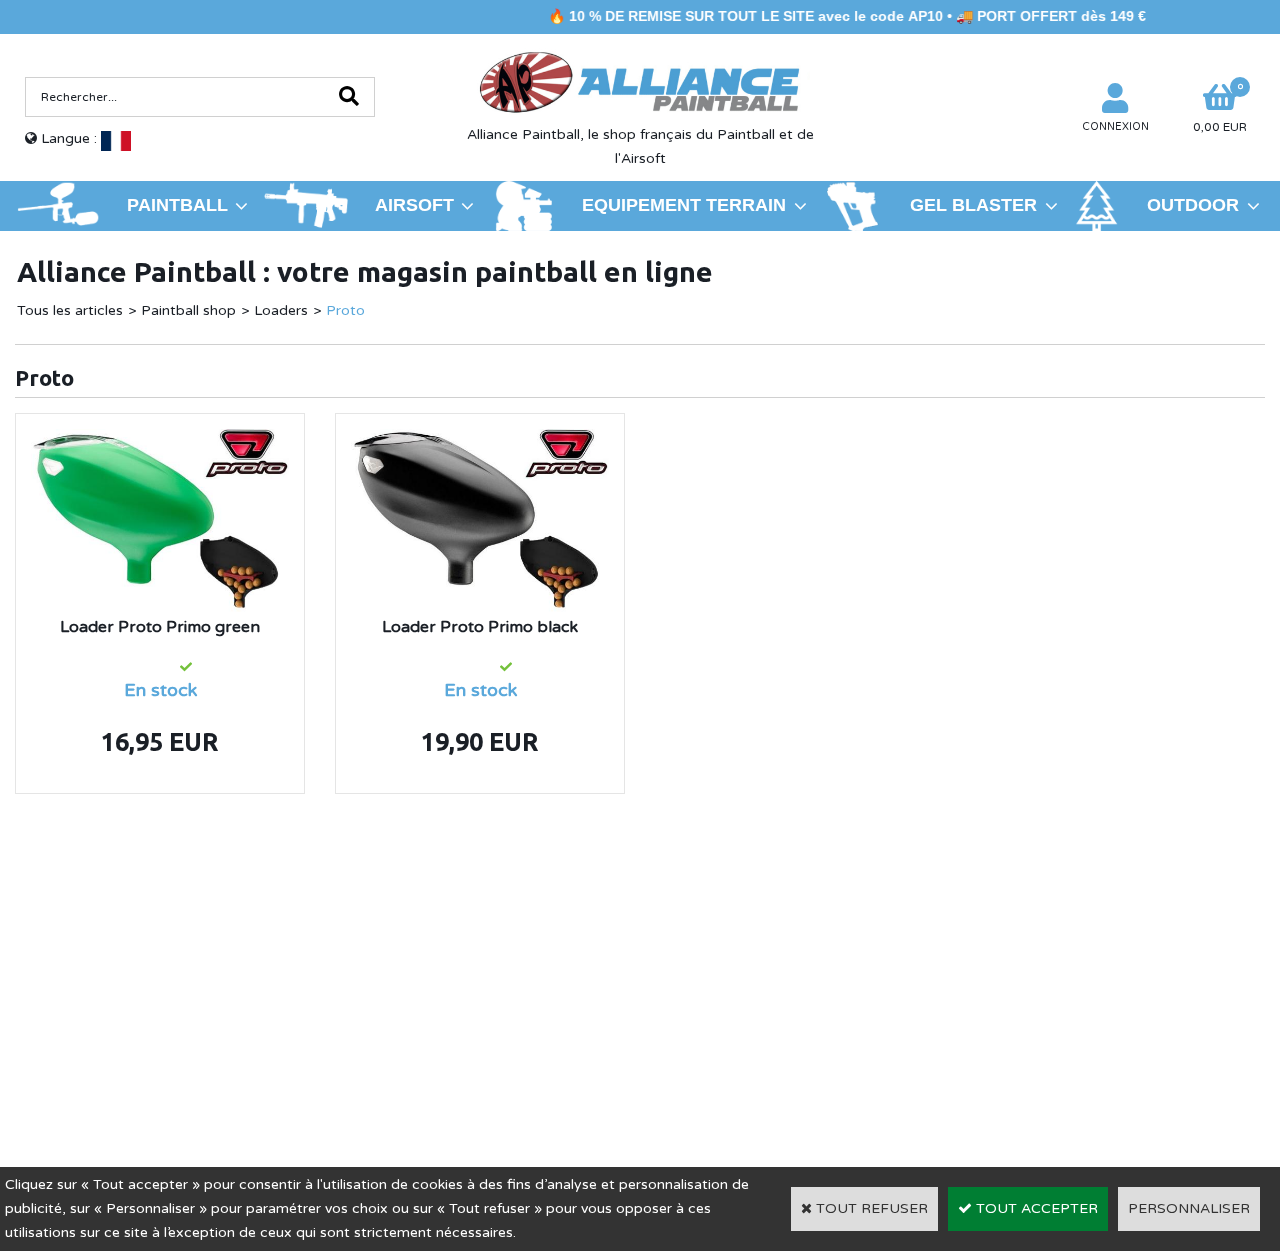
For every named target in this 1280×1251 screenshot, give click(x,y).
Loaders (281, 310)
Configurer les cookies (109, 1049)
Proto (345, 310)
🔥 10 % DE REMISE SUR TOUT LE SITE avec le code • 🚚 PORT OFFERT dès (822, 16)
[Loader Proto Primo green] (160, 440)
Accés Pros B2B (1024, 1049)
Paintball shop (188, 310)
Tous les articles (70, 310)
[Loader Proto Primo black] (480, 440)
